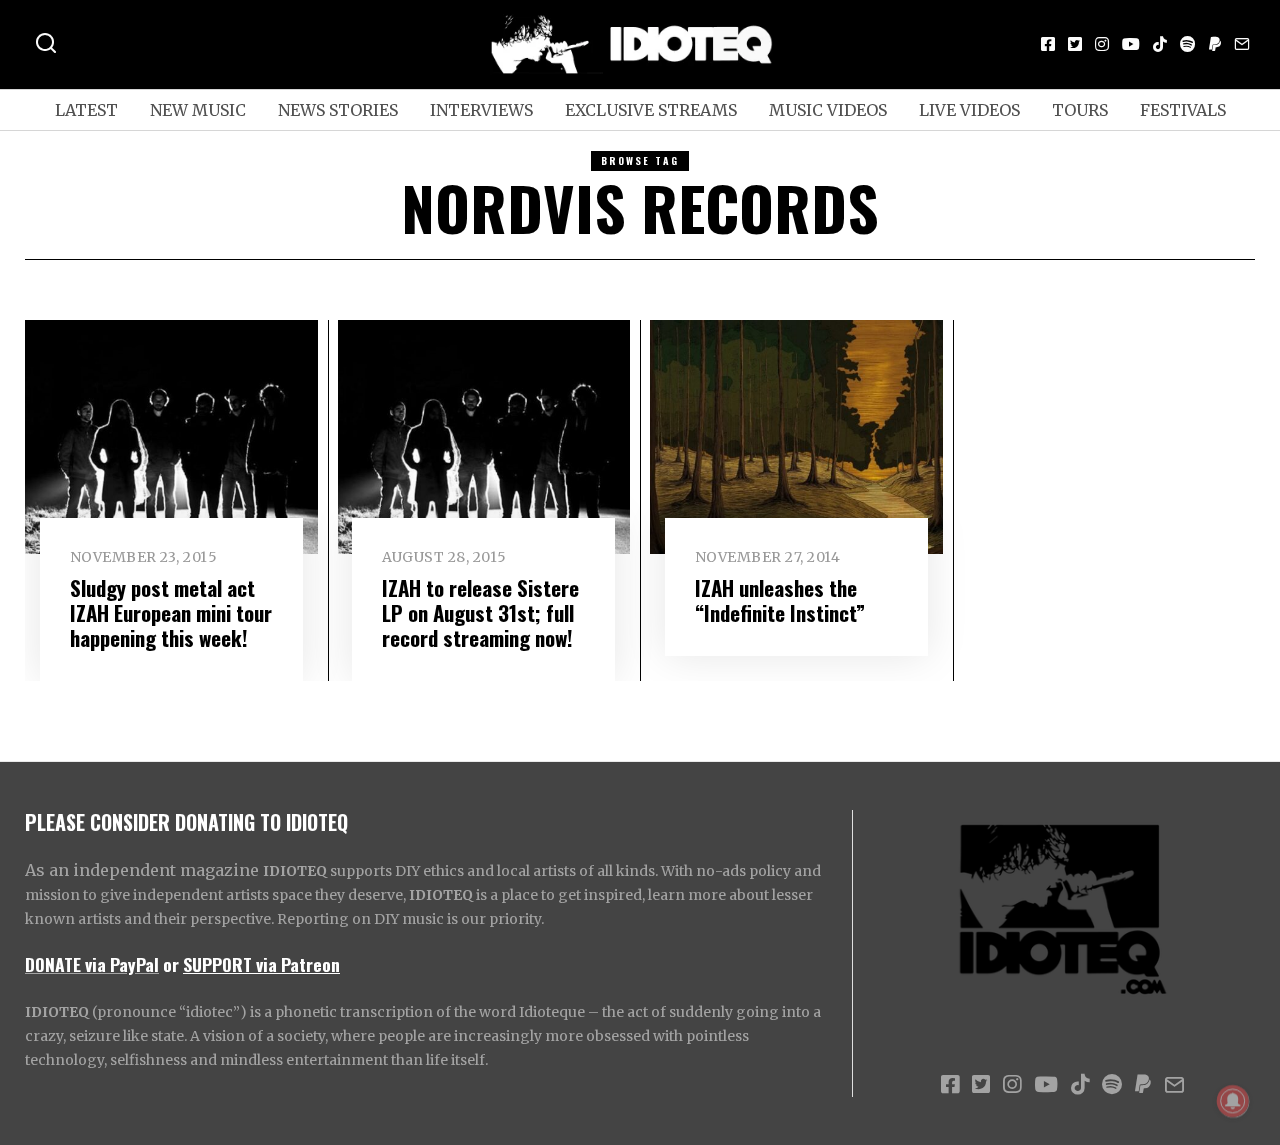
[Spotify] (1188, 44)
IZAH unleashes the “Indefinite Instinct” (780, 600)
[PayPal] (1215, 44)
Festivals (1183, 110)
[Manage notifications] (1233, 1101)
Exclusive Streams (651, 110)
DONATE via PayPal (92, 964)
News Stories (338, 110)
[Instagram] (1102, 44)
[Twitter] (1075, 44)
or (171, 964)
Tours (1080, 110)
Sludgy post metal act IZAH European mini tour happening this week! (171, 612)
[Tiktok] (1160, 44)
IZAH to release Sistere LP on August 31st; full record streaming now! (480, 612)
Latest (86, 110)
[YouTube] (1131, 44)
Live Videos (969, 110)
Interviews (481, 110)
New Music (198, 110)
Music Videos (828, 110)
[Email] (1242, 44)
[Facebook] (1048, 44)
